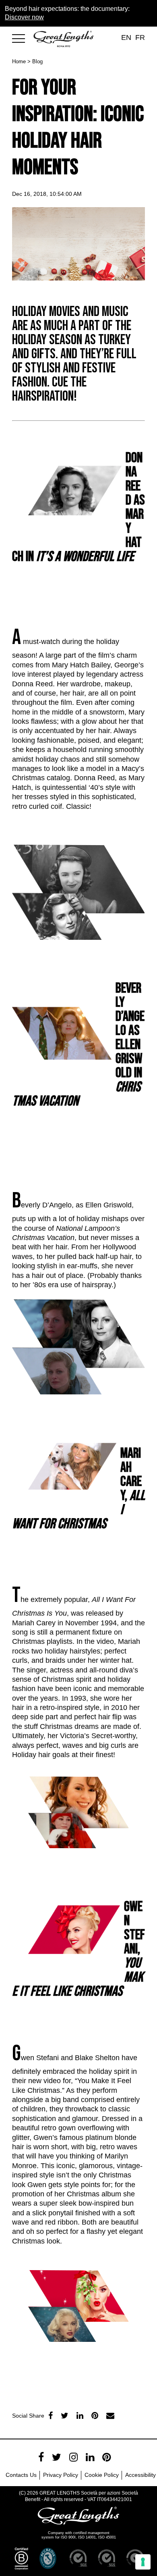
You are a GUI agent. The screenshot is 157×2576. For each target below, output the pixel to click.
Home (19, 61)
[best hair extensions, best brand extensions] (22, 37)
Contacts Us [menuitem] (21, 2475)
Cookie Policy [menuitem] (102, 2475)
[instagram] (73, 2457)
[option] (78, 2386)
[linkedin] (80, 2416)
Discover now (24, 17)
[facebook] (51, 2416)
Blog (37, 61)
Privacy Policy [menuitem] (61, 2475)
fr (140, 37)
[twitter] (65, 2416)
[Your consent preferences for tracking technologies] (143, 2562)
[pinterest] (106, 2457)
